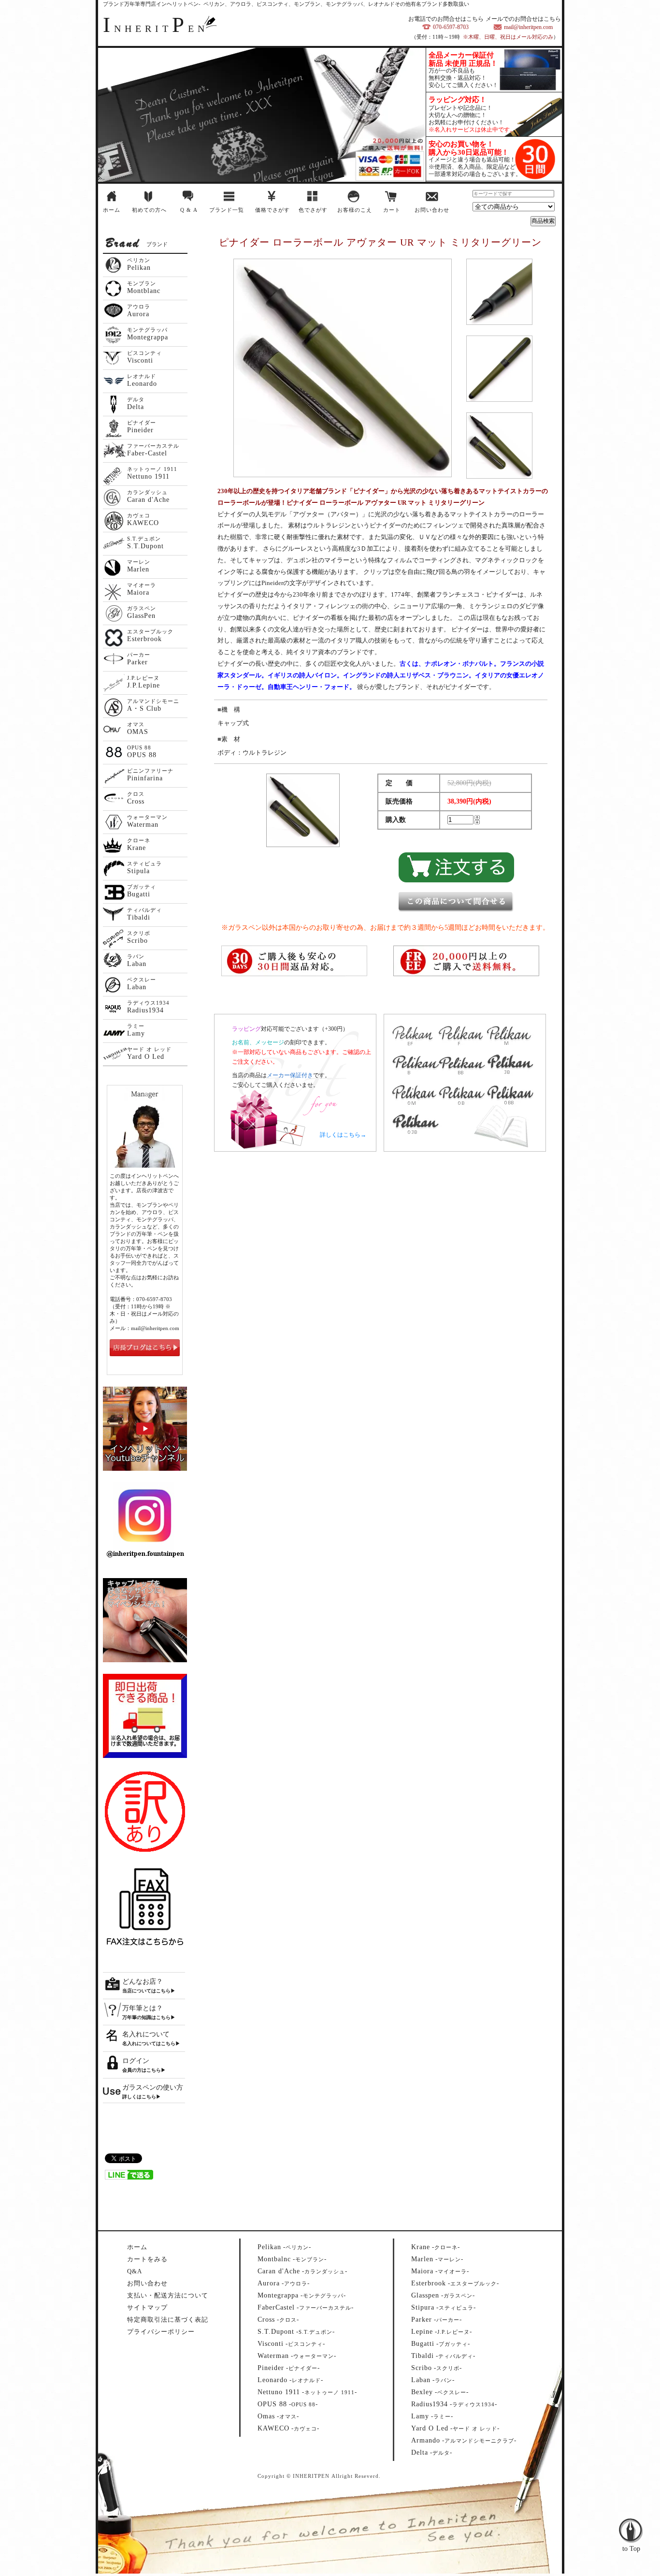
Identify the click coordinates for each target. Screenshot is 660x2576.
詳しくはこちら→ (343, 1135)
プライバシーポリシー (161, 2332)
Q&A (135, 2271)
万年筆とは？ (143, 2008)
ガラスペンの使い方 (153, 2087)
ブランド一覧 (227, 210)
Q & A (189, 210)
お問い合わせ (432, 210)
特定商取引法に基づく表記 (168, 2320)
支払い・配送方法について (168, 2295)
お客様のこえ (355, 210)
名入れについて (146, 2034)
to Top (631, 2510)
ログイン (136, 2061)
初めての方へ (149, 210)
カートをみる (147, 2259)
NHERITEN (156, 29)
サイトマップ (147, 2307)
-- (284, 2247)
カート (392, 210)
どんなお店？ (143, 1982)
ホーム (112, 210)
